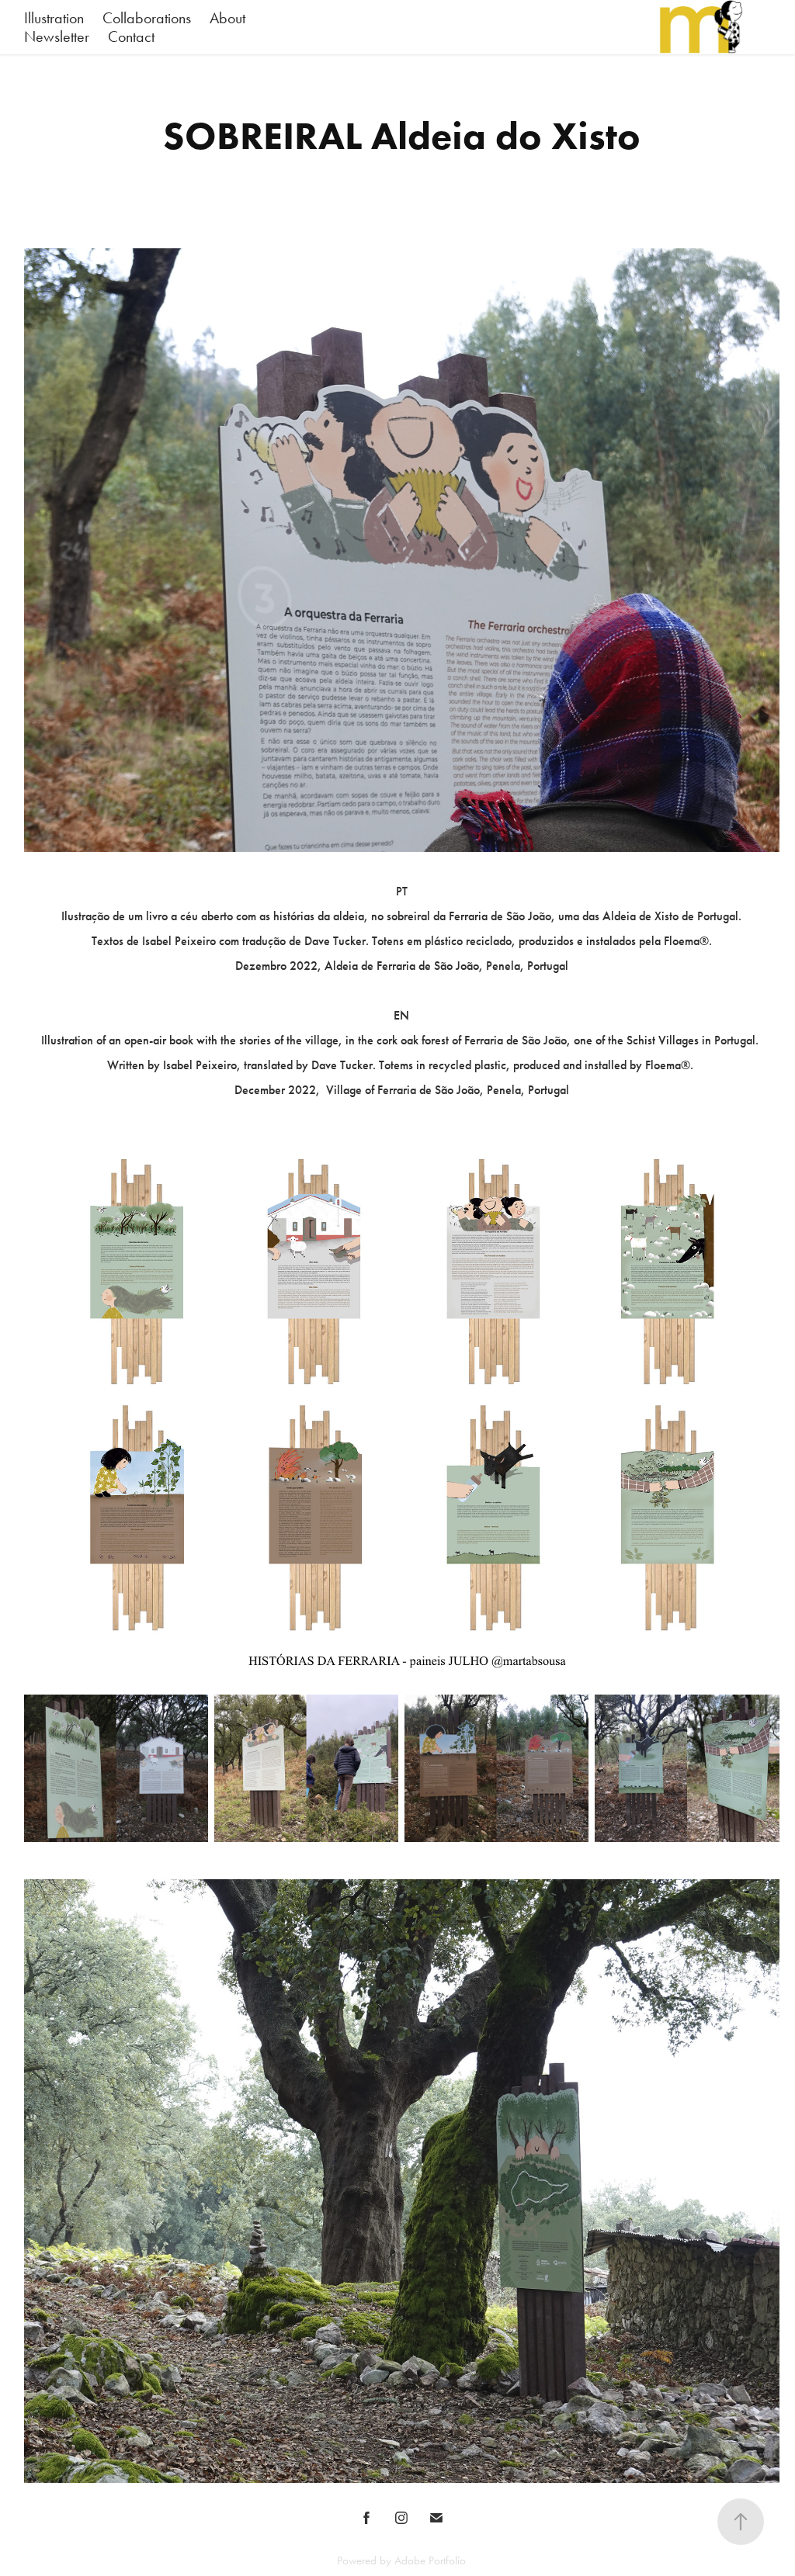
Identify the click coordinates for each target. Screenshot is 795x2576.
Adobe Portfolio (430, 2560)
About (227, 18)
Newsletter (57, 36)
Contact (131, 36)
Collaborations (147, 18)
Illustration (54, 18)
